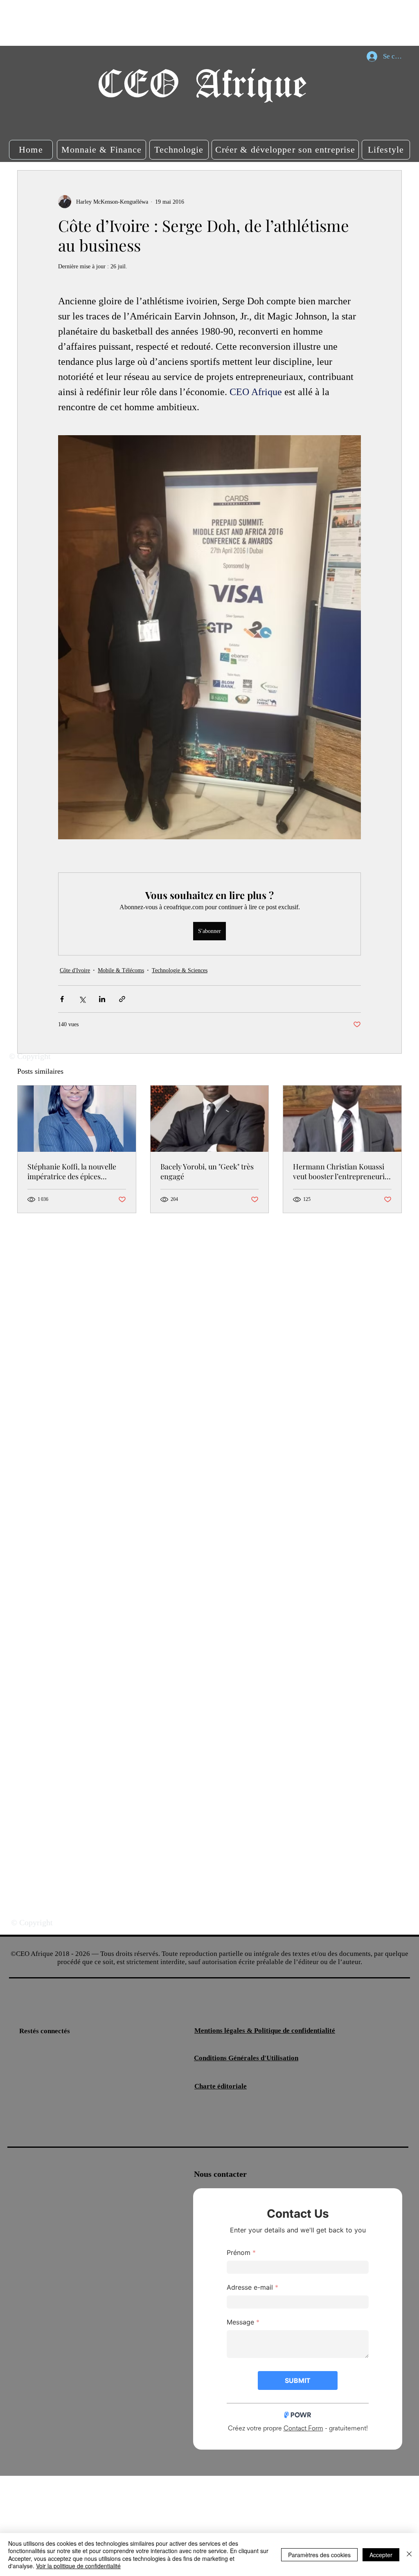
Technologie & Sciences (180, 970)
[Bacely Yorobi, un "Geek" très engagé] (210, 1119)
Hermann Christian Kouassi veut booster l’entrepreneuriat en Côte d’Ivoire (342, 1171)
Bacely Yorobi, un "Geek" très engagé (207, 1171)
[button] (31, 150)
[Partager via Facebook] (62, 999)
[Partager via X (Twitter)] (82, 999)
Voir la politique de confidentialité (78, 2566)
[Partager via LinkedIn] (102, 999)
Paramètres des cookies (319, 2555)
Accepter (381, 2555)
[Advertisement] (149, 22)
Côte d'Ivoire (75, 970)
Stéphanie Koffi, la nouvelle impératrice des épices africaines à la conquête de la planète (74, 1171)
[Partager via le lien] (122, 999)
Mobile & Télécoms (121, 970)
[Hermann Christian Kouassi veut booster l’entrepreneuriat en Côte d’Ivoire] (342, 1119)
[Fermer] (409, 2555)
